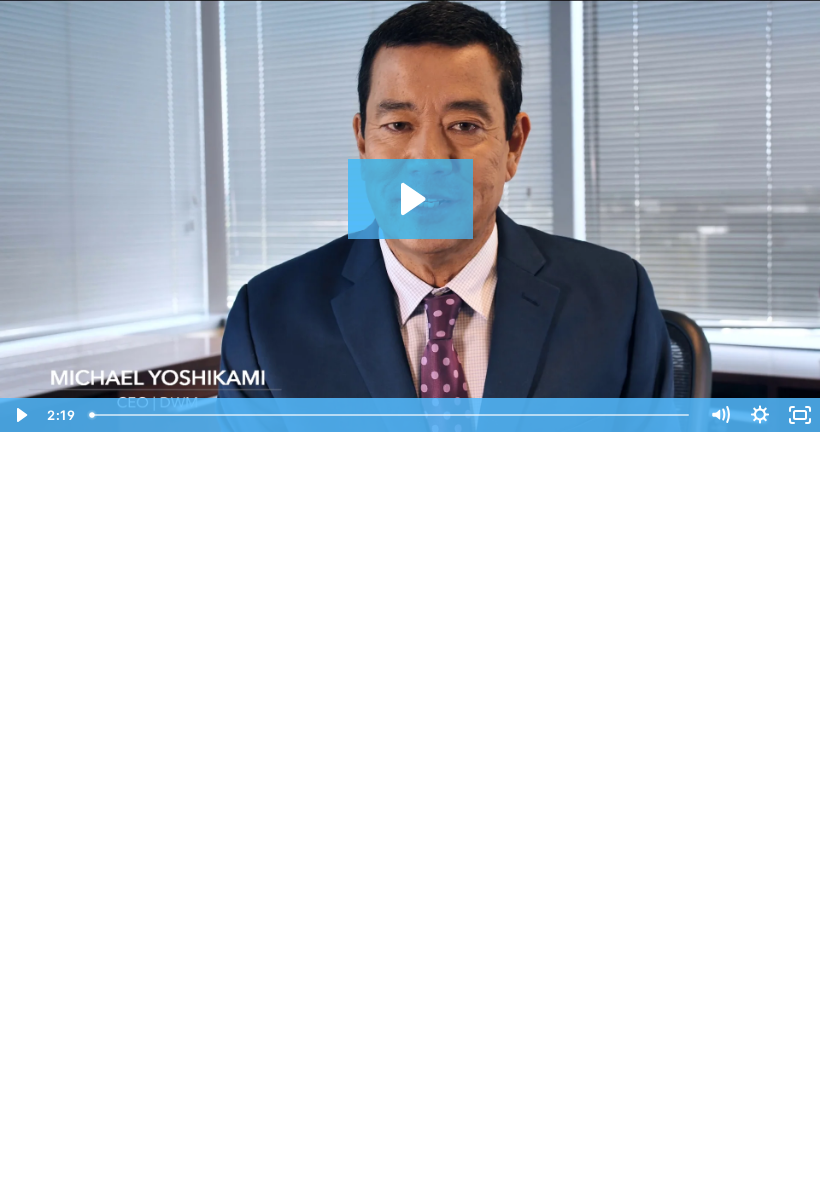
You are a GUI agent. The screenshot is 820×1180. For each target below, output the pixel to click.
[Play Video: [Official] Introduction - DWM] (410, 199)
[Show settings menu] (760, 415)
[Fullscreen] (800, 415)
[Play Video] (20, 415)
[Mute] (720, 415)
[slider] (391, 415)
